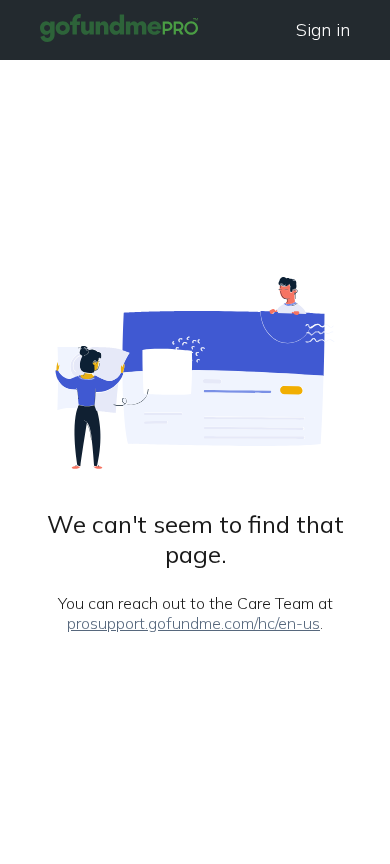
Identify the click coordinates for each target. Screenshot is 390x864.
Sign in (323, 29)
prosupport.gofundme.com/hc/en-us (193, 623)
